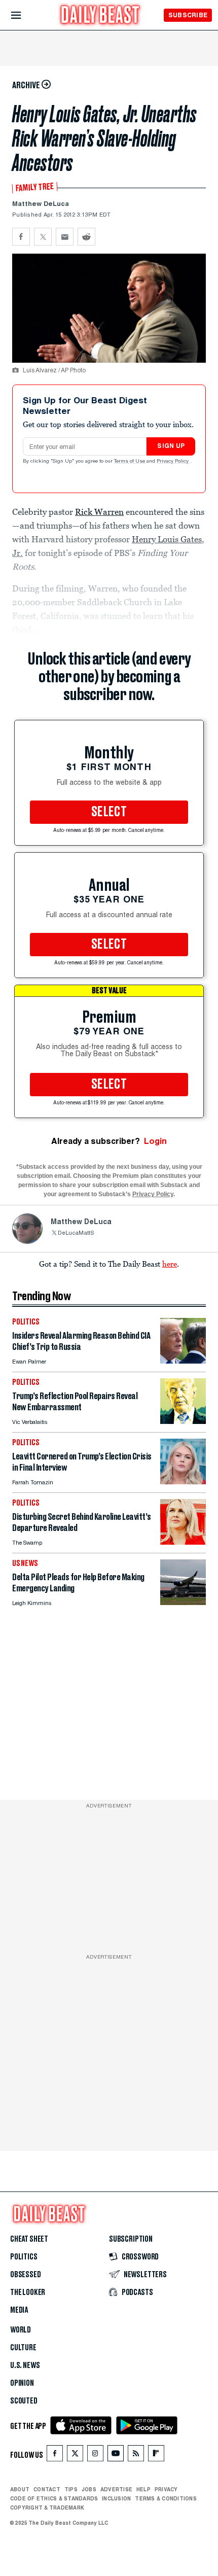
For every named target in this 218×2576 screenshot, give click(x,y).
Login (155, 1141)
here (170, 1264)
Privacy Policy (173, 462)
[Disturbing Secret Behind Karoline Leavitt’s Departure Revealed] (183, 1542)
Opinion (22, 2383)
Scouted (24, 2401)
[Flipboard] (156, 2456)
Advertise (116, 2489)
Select (109, 812)
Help (143, 2489)
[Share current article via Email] (65, 237)
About (20, 2489)
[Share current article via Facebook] (21, 237)
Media (19, 2310)
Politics (24, 2257)
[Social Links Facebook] (55, 2456)
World (21, 2330)
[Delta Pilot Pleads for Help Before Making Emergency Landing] (183, 1602)
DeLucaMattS (76, 1233)
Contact (47, 2489)
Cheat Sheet (29, 2239)
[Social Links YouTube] (116, 2456)
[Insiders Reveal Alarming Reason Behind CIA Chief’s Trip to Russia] (183, 1361)
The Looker (28, 2292)
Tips (71, 2489)
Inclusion (116, 2498)
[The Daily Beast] (100, 16)
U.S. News (25, 2365)
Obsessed (26, 2275)
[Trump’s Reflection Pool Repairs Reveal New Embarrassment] (183, 1421)
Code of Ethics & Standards (54, 2498)
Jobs (89, 2489)
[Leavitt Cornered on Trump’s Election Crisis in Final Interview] (183, 1482)
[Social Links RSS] (136, 2456)
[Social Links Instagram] (95, 2456)
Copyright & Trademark (47, 2508)
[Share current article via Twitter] (43, 237)
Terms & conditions (166, 2498)
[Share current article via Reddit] (86, 237)
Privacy (166, 2489)
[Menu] (25, 15)
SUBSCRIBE (188, 15)
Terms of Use (130, 462)
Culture (23, 2348)
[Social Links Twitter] (75, 2456)
